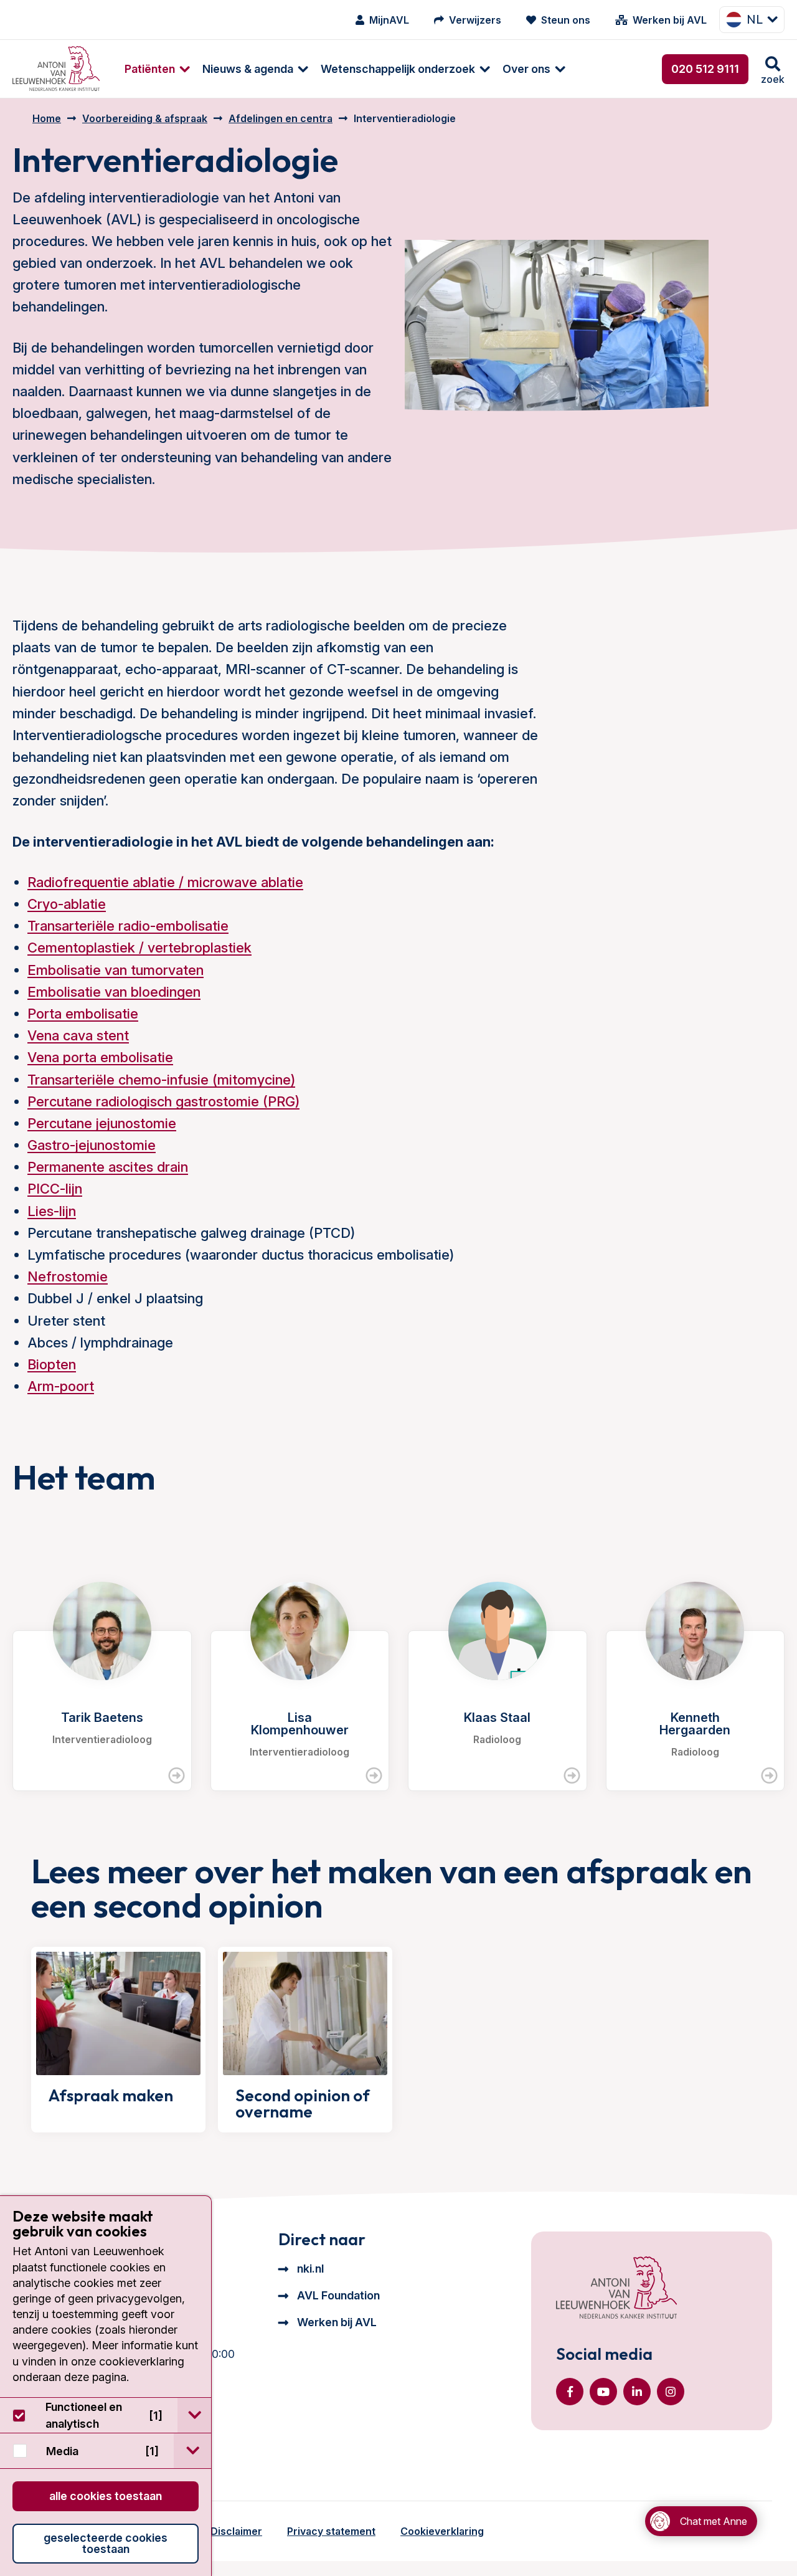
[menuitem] (151, 69)
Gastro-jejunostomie (92, 1145)
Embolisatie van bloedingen (114, 992)
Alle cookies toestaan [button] (106, 2496)
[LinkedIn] (637, 2392)
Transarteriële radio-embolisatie (128, 926)
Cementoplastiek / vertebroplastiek (139, 948)
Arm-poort (61, 1386)
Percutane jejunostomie (102, 1123)
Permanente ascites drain (108, 1167)
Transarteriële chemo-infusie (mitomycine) (161, 1080)
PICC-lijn (55, 1189)
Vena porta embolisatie (100, 1057)
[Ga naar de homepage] (616, 2289)
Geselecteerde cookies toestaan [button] (106, 2543)
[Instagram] (671, 2392)
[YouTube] (603, 2392)
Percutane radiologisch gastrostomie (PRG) (163, 1101)
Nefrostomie (68, 1276)
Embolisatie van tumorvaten (116, 970)
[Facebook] (570, 2392)
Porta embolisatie (83, 1014)
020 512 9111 (705, 69)
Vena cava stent (78, 1035)
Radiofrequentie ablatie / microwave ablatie (165, 882)
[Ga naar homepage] (56, 69)
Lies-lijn (52, 1211)
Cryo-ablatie (67, 904)
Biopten (52, 1364)
